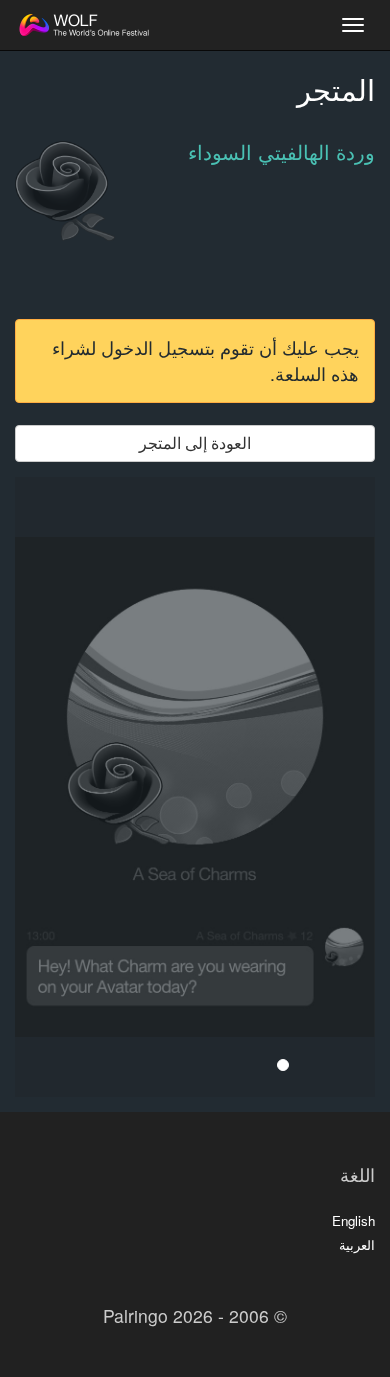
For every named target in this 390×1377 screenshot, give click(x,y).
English (353, 1220)
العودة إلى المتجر (195, 442)
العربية (357, 1244)
